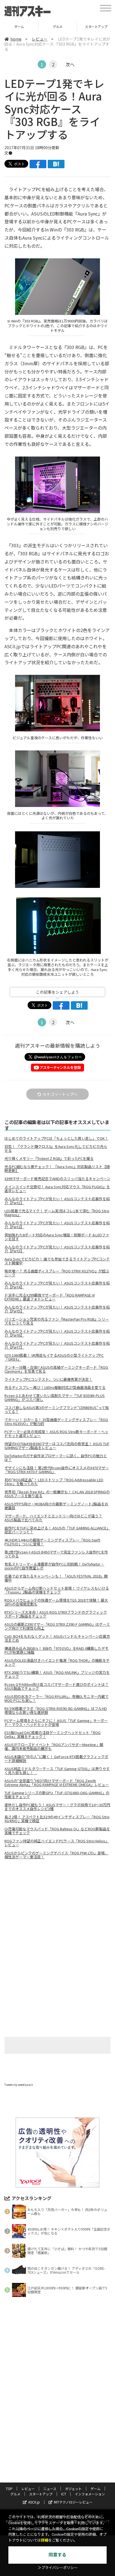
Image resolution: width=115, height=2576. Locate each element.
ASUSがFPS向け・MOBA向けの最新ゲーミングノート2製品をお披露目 (56, 1506)
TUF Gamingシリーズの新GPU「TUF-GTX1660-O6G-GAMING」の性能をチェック (57, 1795)
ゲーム (95, 2489)
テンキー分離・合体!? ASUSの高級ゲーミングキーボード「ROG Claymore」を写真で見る (56, 1369)
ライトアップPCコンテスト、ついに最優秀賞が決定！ (48, 1379)
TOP (9, 2489)
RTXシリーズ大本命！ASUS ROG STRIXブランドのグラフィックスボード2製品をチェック (56, 1614)
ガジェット (73, 2489)
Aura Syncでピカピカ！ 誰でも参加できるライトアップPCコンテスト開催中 (57, 1261)
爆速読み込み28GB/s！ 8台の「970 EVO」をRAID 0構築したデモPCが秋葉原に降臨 (57, 1650)
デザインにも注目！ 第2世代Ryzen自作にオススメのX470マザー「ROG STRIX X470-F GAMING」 (57, 1470)
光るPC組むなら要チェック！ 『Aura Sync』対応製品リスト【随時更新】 (57, 1169)
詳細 (45, 2540)
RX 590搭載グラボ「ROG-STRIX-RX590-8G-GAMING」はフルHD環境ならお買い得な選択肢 (56, 1711)
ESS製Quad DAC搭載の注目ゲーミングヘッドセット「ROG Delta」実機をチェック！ (52, 1735)
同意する (57, 2555)
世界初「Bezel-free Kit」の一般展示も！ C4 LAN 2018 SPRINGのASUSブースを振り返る (57, 1494)
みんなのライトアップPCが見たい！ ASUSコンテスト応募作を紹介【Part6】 (57, 1333)
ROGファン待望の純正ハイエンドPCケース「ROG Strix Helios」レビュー (57, 1843)
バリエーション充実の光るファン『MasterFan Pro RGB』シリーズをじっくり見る (57, 1321)
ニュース (50, 2489)
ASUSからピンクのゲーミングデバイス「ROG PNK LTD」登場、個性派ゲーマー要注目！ (56, 1855)
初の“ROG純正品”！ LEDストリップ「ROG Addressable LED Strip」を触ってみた (54, 1482)
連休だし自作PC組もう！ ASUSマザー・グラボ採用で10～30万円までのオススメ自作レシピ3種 (57, 1807)
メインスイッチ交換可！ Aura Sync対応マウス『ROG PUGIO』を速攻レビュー (57, 1189)
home (16, 39)
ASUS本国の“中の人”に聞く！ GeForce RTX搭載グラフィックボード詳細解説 (56, 1759)
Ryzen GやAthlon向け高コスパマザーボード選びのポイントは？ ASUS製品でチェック (57, 1686)
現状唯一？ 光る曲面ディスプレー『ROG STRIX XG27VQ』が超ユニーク (57, 1273)
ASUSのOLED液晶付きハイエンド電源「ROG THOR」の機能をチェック (57, 1662)
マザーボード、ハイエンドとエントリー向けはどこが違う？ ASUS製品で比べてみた (53, 1518)
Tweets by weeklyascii (19, 2085)
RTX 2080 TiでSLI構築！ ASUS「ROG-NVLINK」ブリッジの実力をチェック (57, 1674)
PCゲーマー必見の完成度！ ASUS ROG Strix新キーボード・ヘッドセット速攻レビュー (56, 1434)
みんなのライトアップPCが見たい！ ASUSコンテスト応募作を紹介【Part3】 (57, 1249)
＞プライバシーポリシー (58, 2568)
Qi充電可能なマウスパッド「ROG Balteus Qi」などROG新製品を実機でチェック (57, 1831)
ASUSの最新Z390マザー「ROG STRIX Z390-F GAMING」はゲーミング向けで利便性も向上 (57, 1626)
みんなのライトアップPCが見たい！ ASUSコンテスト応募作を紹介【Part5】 (57, 1309)
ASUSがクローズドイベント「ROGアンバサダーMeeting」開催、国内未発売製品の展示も (54, 1747)
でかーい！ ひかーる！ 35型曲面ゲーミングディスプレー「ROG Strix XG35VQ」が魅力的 (56, 1422)
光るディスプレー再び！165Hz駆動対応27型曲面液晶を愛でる (55, 1388)
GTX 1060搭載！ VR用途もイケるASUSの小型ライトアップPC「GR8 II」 (54, 1357)
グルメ (19, 26)
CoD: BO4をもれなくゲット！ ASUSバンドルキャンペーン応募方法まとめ (57, 1638)
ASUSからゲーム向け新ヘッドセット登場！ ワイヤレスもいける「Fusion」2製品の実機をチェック (57, 1590)
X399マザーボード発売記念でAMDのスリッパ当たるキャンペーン (57, 1179)
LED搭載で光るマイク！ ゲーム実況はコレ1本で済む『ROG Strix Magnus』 (57, 1213)
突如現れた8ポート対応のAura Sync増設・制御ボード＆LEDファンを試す (57, 1237)
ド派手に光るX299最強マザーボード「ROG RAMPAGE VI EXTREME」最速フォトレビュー (50, 1297)
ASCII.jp (34, 2502)
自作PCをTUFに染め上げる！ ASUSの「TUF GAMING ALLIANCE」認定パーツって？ (57, 1530)
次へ (70, 64)
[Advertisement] (57, 1911)
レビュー (40, 39)
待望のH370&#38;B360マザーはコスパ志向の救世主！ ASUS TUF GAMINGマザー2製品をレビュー (57, 1446)
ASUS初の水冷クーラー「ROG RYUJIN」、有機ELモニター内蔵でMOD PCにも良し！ (57, 1698)
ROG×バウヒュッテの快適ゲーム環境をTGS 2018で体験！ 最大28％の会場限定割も (56, 1602)
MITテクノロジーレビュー (73, 2502)
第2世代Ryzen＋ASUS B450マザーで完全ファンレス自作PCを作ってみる (56, 1554)
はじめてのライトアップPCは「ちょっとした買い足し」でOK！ (56, 1138)
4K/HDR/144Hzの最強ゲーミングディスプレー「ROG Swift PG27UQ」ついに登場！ (52, 1542)
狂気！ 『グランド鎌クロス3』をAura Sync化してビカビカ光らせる (56, 1148)
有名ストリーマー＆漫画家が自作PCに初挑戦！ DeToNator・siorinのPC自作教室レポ (54, 1566)
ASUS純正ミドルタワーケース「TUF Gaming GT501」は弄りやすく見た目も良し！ (57, 1771)
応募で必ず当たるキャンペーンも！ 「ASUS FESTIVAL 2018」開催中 (56, 1578)
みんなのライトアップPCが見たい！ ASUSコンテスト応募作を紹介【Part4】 (57, 1285)
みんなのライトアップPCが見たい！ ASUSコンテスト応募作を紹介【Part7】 (57, 1345)
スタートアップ (58, 26)
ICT (64, 2494)
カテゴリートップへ (60, 1094)
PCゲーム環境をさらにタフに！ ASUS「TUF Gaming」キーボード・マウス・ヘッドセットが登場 (56, 1723)
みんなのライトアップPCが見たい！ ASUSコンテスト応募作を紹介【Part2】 (57, 1225)
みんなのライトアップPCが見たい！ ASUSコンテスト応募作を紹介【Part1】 (57, 1201)
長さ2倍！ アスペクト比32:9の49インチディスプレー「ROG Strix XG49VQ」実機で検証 (57, 1819)
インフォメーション (90, 2494)
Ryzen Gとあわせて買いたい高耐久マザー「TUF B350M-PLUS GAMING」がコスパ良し (55, 1398)
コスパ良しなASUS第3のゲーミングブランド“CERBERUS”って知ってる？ (57, 1410)
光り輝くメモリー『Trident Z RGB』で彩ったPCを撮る (49, 1159)
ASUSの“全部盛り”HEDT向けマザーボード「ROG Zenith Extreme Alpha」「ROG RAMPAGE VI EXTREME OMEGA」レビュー (57, 1783)
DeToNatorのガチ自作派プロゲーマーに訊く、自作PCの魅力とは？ (56, 1458)
